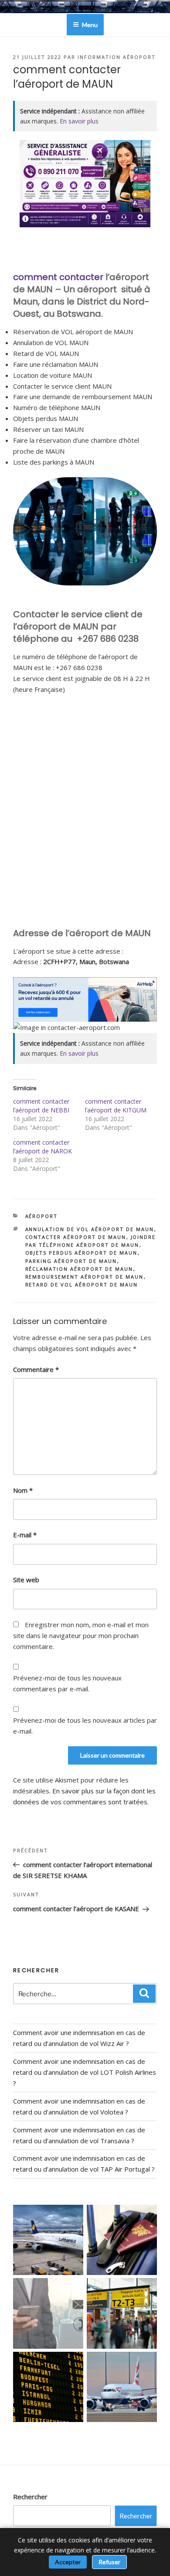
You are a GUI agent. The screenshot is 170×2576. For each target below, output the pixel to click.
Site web (26, 1580)
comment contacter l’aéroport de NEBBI (41, 1106)
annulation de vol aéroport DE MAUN (90, 1229)
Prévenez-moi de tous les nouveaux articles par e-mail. (85, 1726)
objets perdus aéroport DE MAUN (82, 1253)
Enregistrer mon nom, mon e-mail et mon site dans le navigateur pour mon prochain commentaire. (81, 1635)
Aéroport (42, 1216)
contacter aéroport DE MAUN (76, 1237)
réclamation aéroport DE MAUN (79, 1269)
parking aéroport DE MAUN (71, 1261)
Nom (23, 1490)
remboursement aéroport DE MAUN (85, 1277)
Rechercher (30, 2497)
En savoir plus (79, 121)
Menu (90, 25)
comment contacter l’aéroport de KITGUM (116, 1106)
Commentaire (36, 1369)
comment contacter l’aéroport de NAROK (42, 1147)
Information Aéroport (117, 57)
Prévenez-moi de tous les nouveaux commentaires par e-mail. (67, 1683)
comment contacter (58, 277)
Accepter (68, 2562)
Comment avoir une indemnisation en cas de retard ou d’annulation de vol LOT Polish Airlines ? (85, 2072)
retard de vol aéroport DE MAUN (82, 1285)
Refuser (109, 2562)
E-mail (25, 1535)
